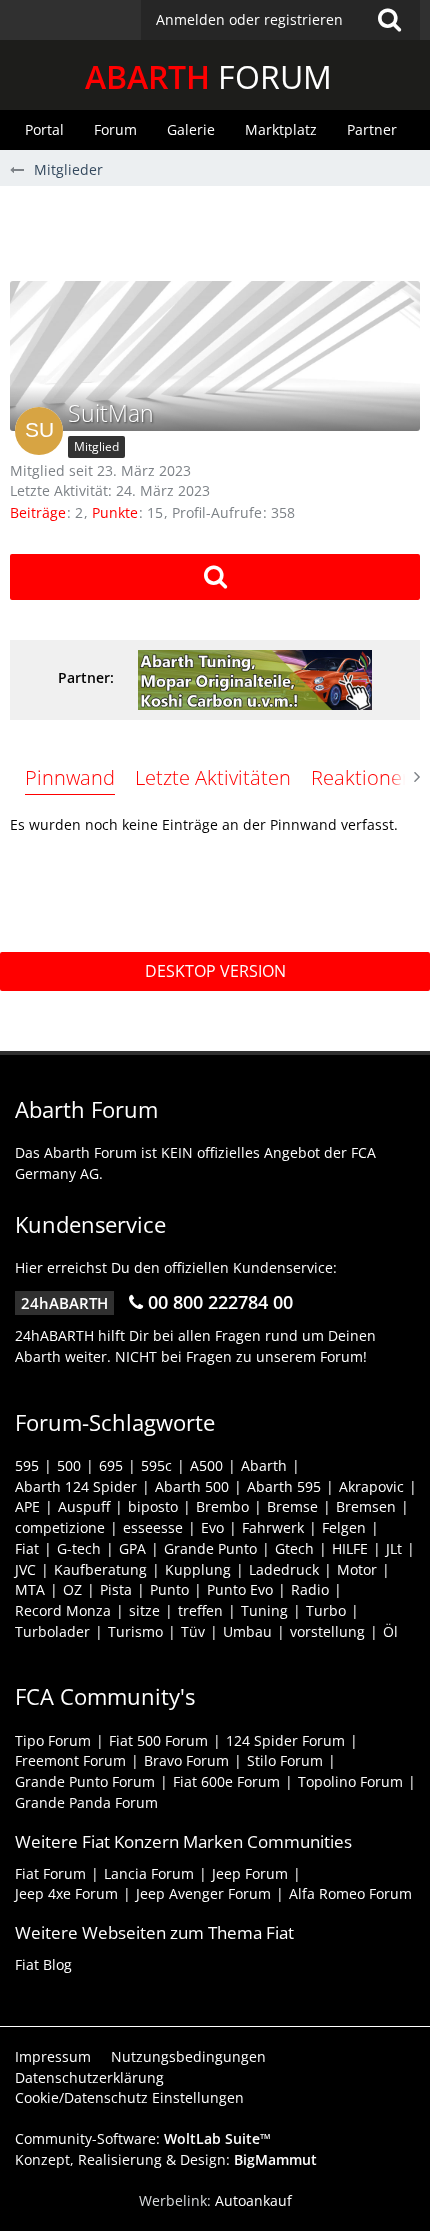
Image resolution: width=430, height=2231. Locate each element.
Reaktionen (362, 777)
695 (111, 1465)
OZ (72, 1589)
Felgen (344, 1527)
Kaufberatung (100, 1569)
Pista (116, 1589)
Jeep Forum (250, 1873)
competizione (60, 1527)
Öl (390, 1631)
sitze (144, 1610)
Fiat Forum (50, 1873)
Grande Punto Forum (85, 1781)
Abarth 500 (192, 1486)
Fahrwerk (273, 1527)
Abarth (264, 1465)
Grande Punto (210, 1548)
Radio (310, 1589)
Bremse (292, 1506)
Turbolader (52, 1631)
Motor (357, 1569)
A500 (206, 1465)
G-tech (79, 1548)
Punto (169, 1589)
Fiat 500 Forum (158, 1740)
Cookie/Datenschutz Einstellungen (129, 2097)
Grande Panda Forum (86, 1802)
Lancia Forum (149, 1873)
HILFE (350, 1548)
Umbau (247, 1631)
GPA (132, 1548)
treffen (200, 1610)
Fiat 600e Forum (226, 1781)
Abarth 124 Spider (76, 1486)
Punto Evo (240, 1589)
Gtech (294, 1548)
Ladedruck (284, 1569)
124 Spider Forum (285, 1740)
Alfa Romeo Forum (350, 1893)
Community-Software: (143, 2138)
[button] (280, 20)
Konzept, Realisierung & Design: (166, 2159)
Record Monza (63, 1610)
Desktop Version (215, 971)
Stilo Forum (285, 1760)
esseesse (153, 1527)
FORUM (208, 76)
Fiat (27, 1548)
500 (69, 1465)
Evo (212, 1527)
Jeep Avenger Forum (203, 1893)
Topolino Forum (350, 1781)
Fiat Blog (43, 1964)
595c (156, 1465)
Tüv (193, 1631)
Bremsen (366, 1506)
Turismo (135, 1631)
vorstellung (327, 1631)
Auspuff (84, 1506)
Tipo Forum (53, 1740)
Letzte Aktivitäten (213, 777)
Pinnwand (70, 777)
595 (27, 1465)
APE (27, 1506)
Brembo (222, 1506)
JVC (25, 1569)
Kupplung (198, 1569)
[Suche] (389, 20)
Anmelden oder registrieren (249, 19)
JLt (394, 1548)
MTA (30, 1589)
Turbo (326, 1610)
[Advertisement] (220, 231)
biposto (153, 1506)
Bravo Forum (186, 1760)
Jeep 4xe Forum (66, 1893)
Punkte (115, 512)
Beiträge (38, 512)
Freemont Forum (70, 1760)
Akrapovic (371, 1486)
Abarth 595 (284, 1486)
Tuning (264, 1610)
